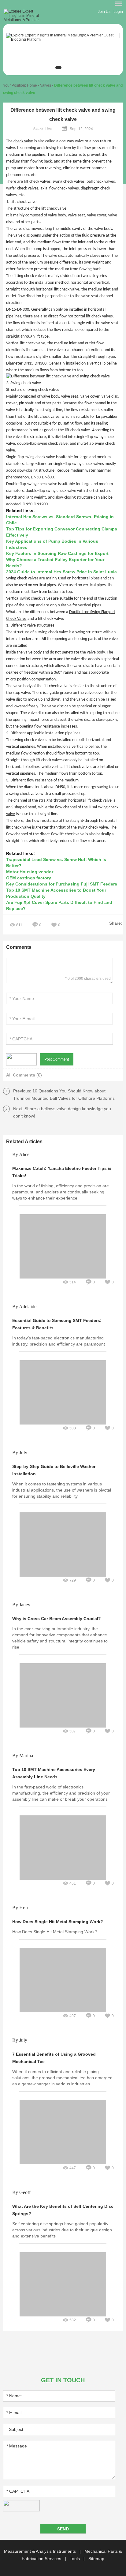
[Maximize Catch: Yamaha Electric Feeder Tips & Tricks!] (63, 1206)
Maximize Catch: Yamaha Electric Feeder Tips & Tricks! (62, 1172)
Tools (75, 2559)
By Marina (23, 1756)
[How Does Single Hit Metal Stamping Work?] (63, 1939)
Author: (42, 128)
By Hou (20, 1908)
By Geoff (21, 2193)
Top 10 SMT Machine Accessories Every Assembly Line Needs (54, 1773)
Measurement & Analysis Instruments (41, 2551)
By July (20, 1453)
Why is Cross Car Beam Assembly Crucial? (57, 1619)
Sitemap (96, 2559)
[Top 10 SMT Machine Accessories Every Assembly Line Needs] (63, 1807)
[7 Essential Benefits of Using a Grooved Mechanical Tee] (63, 2091)
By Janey (21, 1605)
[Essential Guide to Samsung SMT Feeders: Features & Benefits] (63, 1352)
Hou (48, 128)
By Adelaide (24, 1307)
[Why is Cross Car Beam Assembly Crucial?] (63, 1655)
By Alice (21, 1155)
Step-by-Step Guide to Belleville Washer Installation (54, 1470)
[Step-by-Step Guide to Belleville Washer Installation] (63, 1504)
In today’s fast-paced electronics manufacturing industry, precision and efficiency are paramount (59, 1341)
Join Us (104, 12)
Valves (46, 85)
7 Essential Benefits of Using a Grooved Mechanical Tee (54, 2058)
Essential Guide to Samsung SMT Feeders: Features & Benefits (57, 1324)
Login (118, 12)
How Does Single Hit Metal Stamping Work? (58, 1922)
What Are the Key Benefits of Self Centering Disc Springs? (63, 2210)
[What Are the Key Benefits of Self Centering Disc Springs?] (63, 2244)
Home (32, 85)
